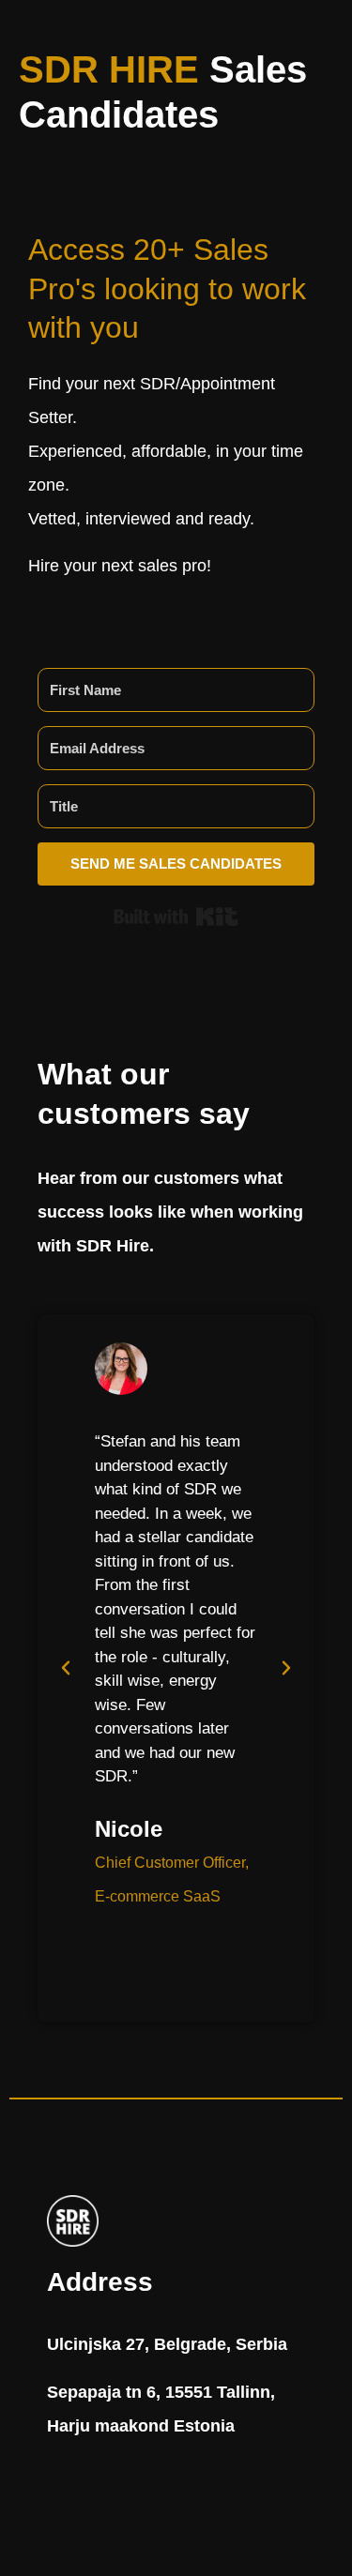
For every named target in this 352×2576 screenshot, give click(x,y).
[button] (66, 1668)
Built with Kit (176, 917)
